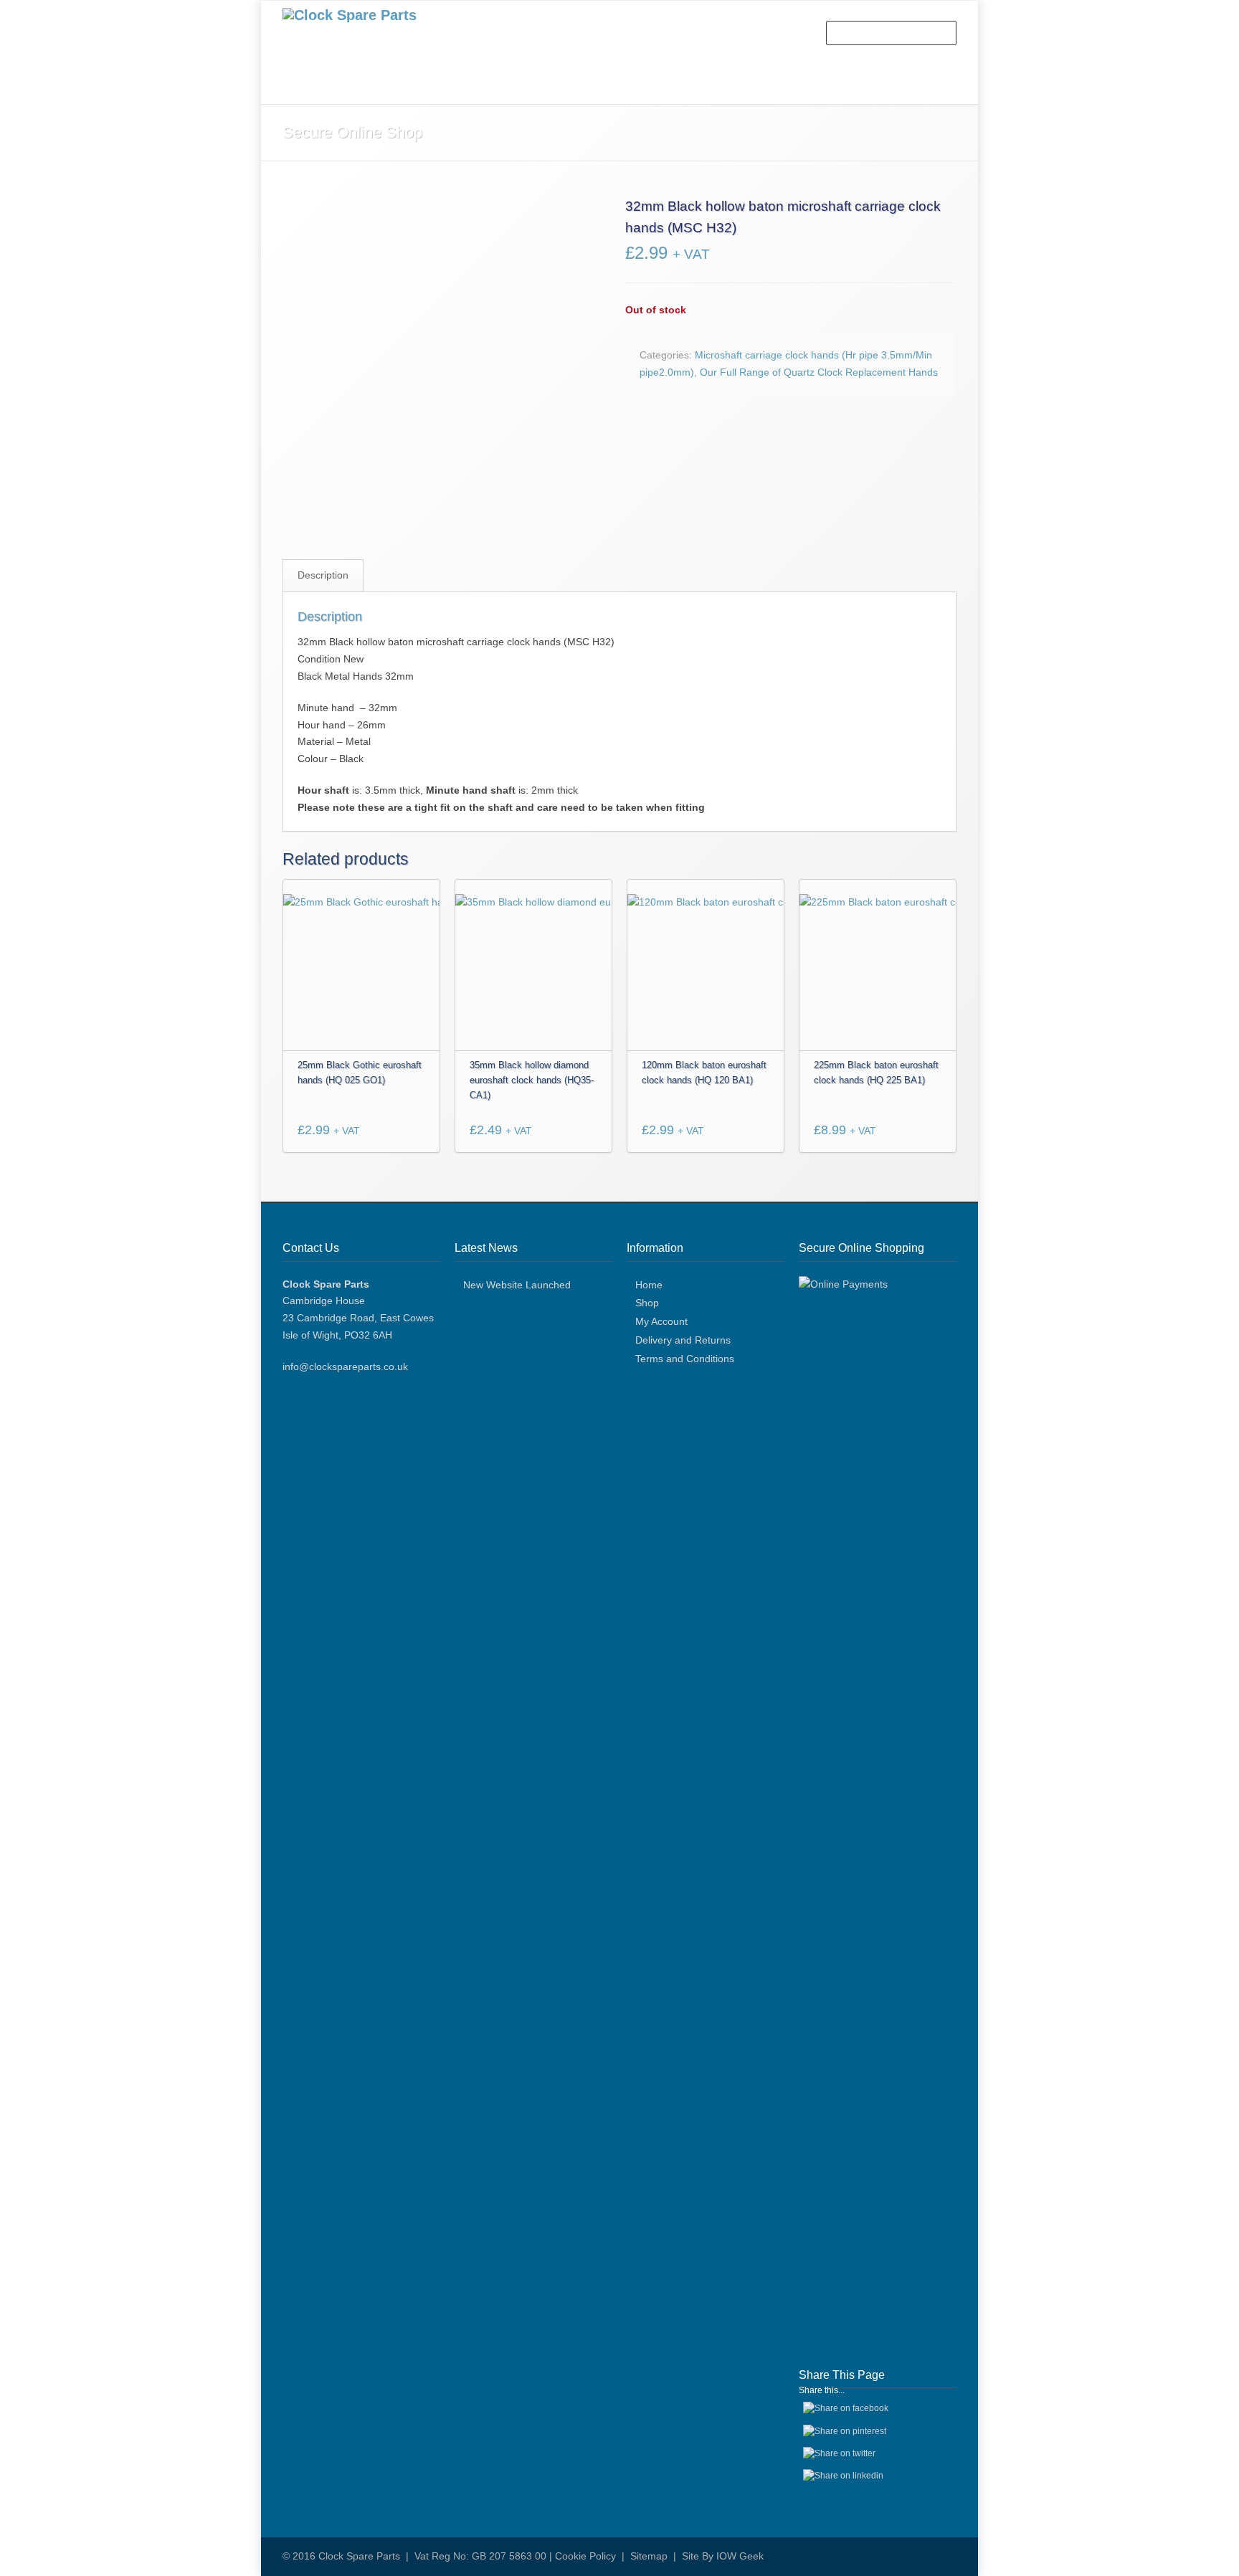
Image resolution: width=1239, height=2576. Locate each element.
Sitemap (649, 2556)
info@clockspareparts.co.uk (345, 1367)
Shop (439, 87)
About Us (376, 87)
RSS (942, 2555)
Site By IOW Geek (723, 2556)
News (574, 87)
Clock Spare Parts (359, 2556)
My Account (661, 1321)
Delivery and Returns (683, 1340)
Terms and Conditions (685, 1359)
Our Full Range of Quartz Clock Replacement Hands (819, 372)
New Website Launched (517, 1285)
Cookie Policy (585, 2556)
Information (506, 87)
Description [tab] (323, 575)
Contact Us (643, 87)
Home (311, 87)
